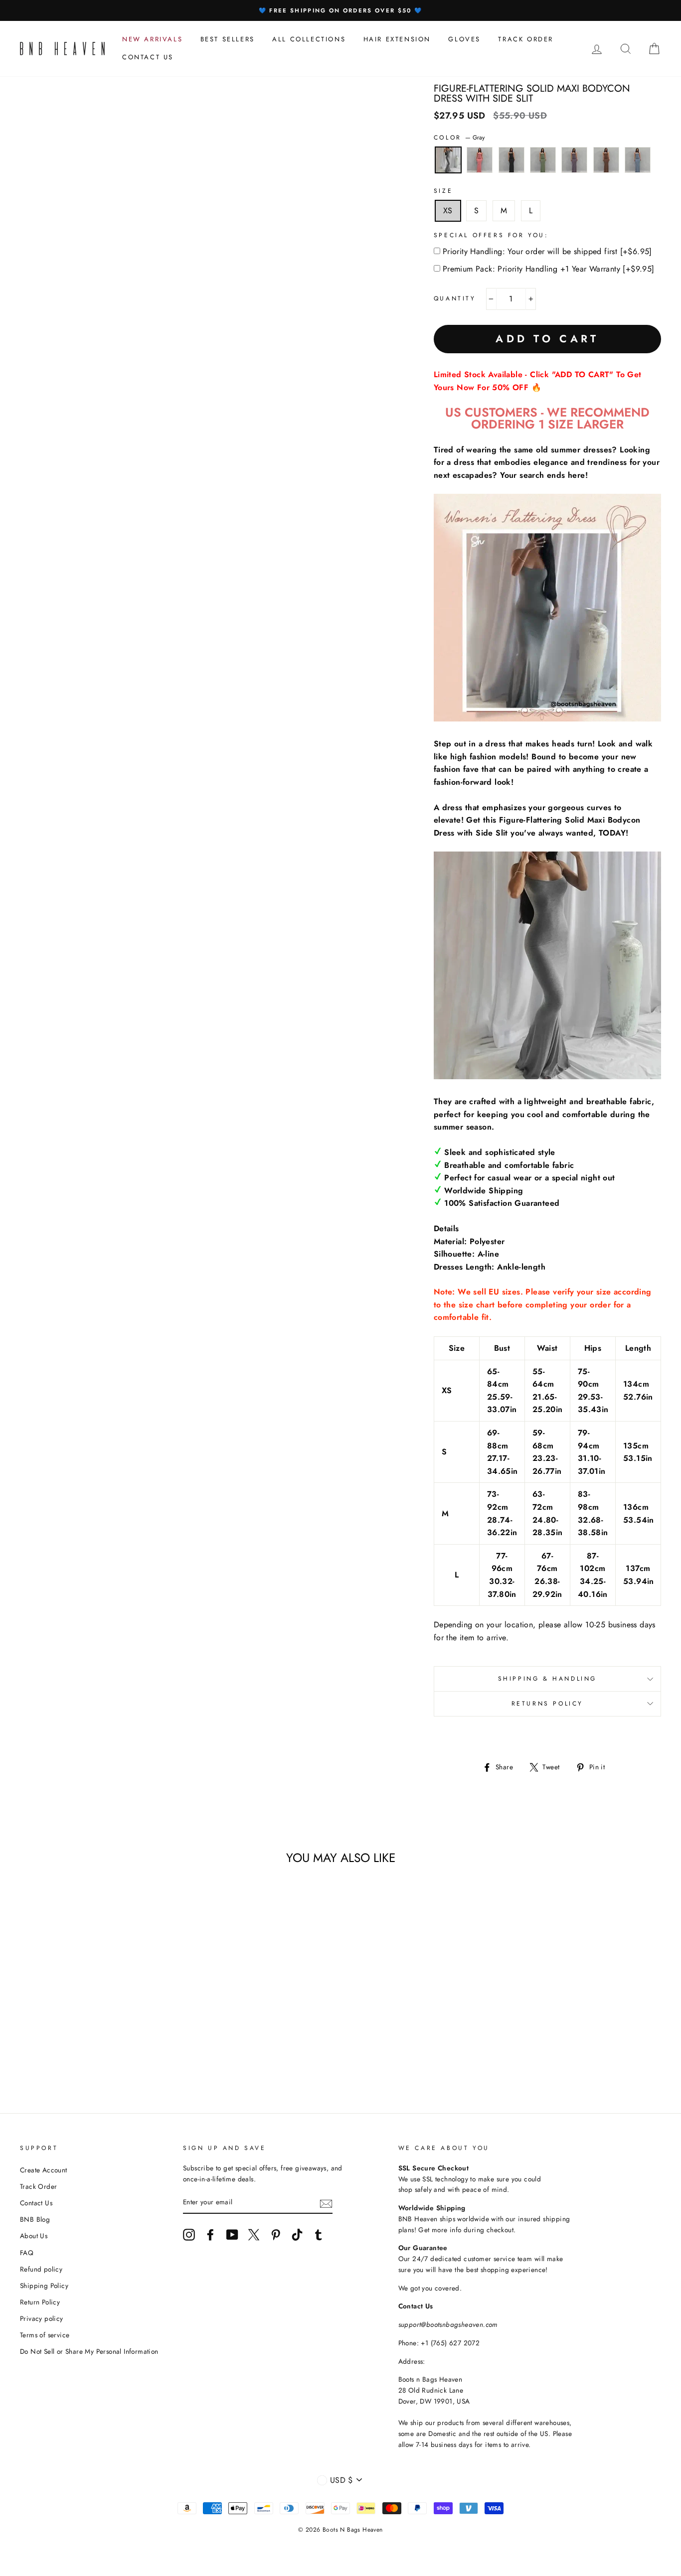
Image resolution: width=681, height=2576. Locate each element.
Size (443, 191)
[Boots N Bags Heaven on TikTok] (297, 2235)
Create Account (44, 2170)
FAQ (27, 2253)
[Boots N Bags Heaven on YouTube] (232, 2235)
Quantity (455, 298)
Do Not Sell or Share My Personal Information (89, 2351)
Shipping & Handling (547, 1679)
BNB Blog (35, 2219)
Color (459, 138)
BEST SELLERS (228, 39)
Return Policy (40, 2302)
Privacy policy (42, 2318)
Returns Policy (547, 1704)
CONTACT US (148, 57)
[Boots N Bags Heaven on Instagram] (189, 2235)
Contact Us (36, 2203)
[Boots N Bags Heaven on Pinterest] (276, 2235)
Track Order (38, 2186)
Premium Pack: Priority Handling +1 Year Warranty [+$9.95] (549, 269)
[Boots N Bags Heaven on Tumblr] (319, 2235)
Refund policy (41, 2269)
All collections (309, 39)
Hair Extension (397, 39)
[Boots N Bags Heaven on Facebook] (210, 2235)
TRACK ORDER (526, 39)
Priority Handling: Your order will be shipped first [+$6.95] (547, 251)
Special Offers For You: (491, 235)
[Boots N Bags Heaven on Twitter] (254, 2235)
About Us (34, 2236)
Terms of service (45, 2335)
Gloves (464, 39)
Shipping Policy (44, 2286)
